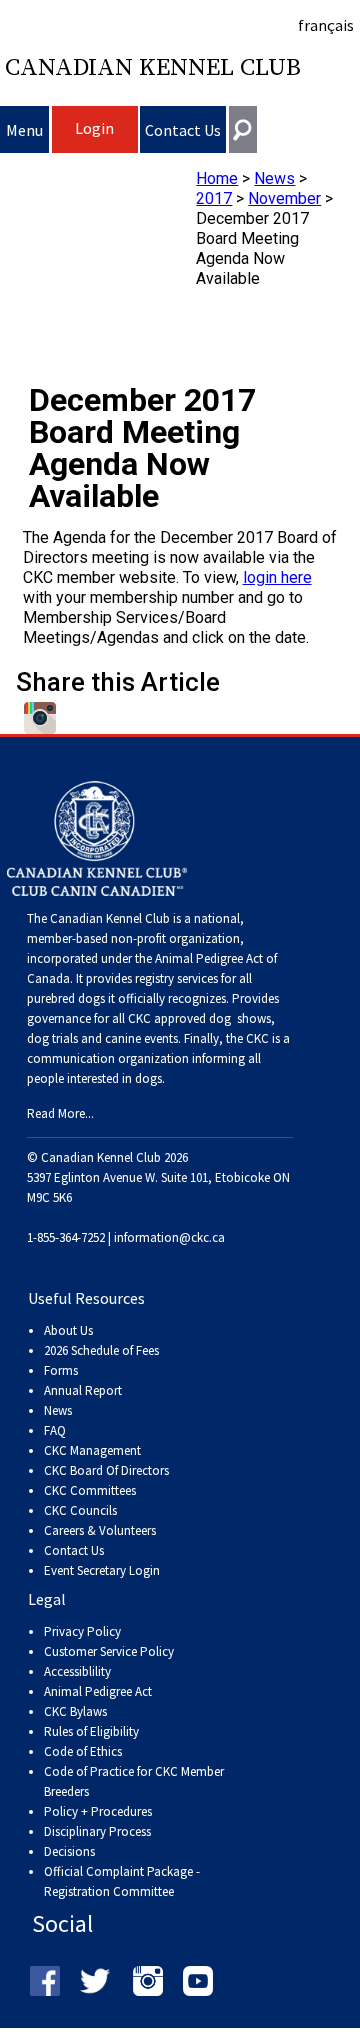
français (326, 25)
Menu (24, 130)
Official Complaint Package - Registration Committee (122, 1872)
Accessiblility (77, 1671)
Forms (61, 1370)
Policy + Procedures (98, 1811)
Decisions (69, 1851)
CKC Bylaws (75, 1711)
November (284, 198)
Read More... (60, 1113)
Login (94, 128)
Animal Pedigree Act (98, 1691)
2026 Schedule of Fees (101, 1350)
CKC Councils (80, 1510)
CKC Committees (90, 1490)
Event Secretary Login (102, 1570)
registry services (175, 978)
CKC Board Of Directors (106, 1470)
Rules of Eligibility (91, 1731)
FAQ (55, 1430)
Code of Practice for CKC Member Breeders (134, 1781)
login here (277, 577)
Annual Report (83, 1390)
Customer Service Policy (109, 1651)
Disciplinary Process (97, 1831)
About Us (68, 1330)
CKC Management (92, 1450)
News (274, 178)
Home (217, 178)
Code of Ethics (83, 1751)
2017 (214, 198)
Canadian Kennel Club (153, 68)
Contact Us (183, 130)
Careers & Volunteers (100, 1530)
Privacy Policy (82, 1631)
